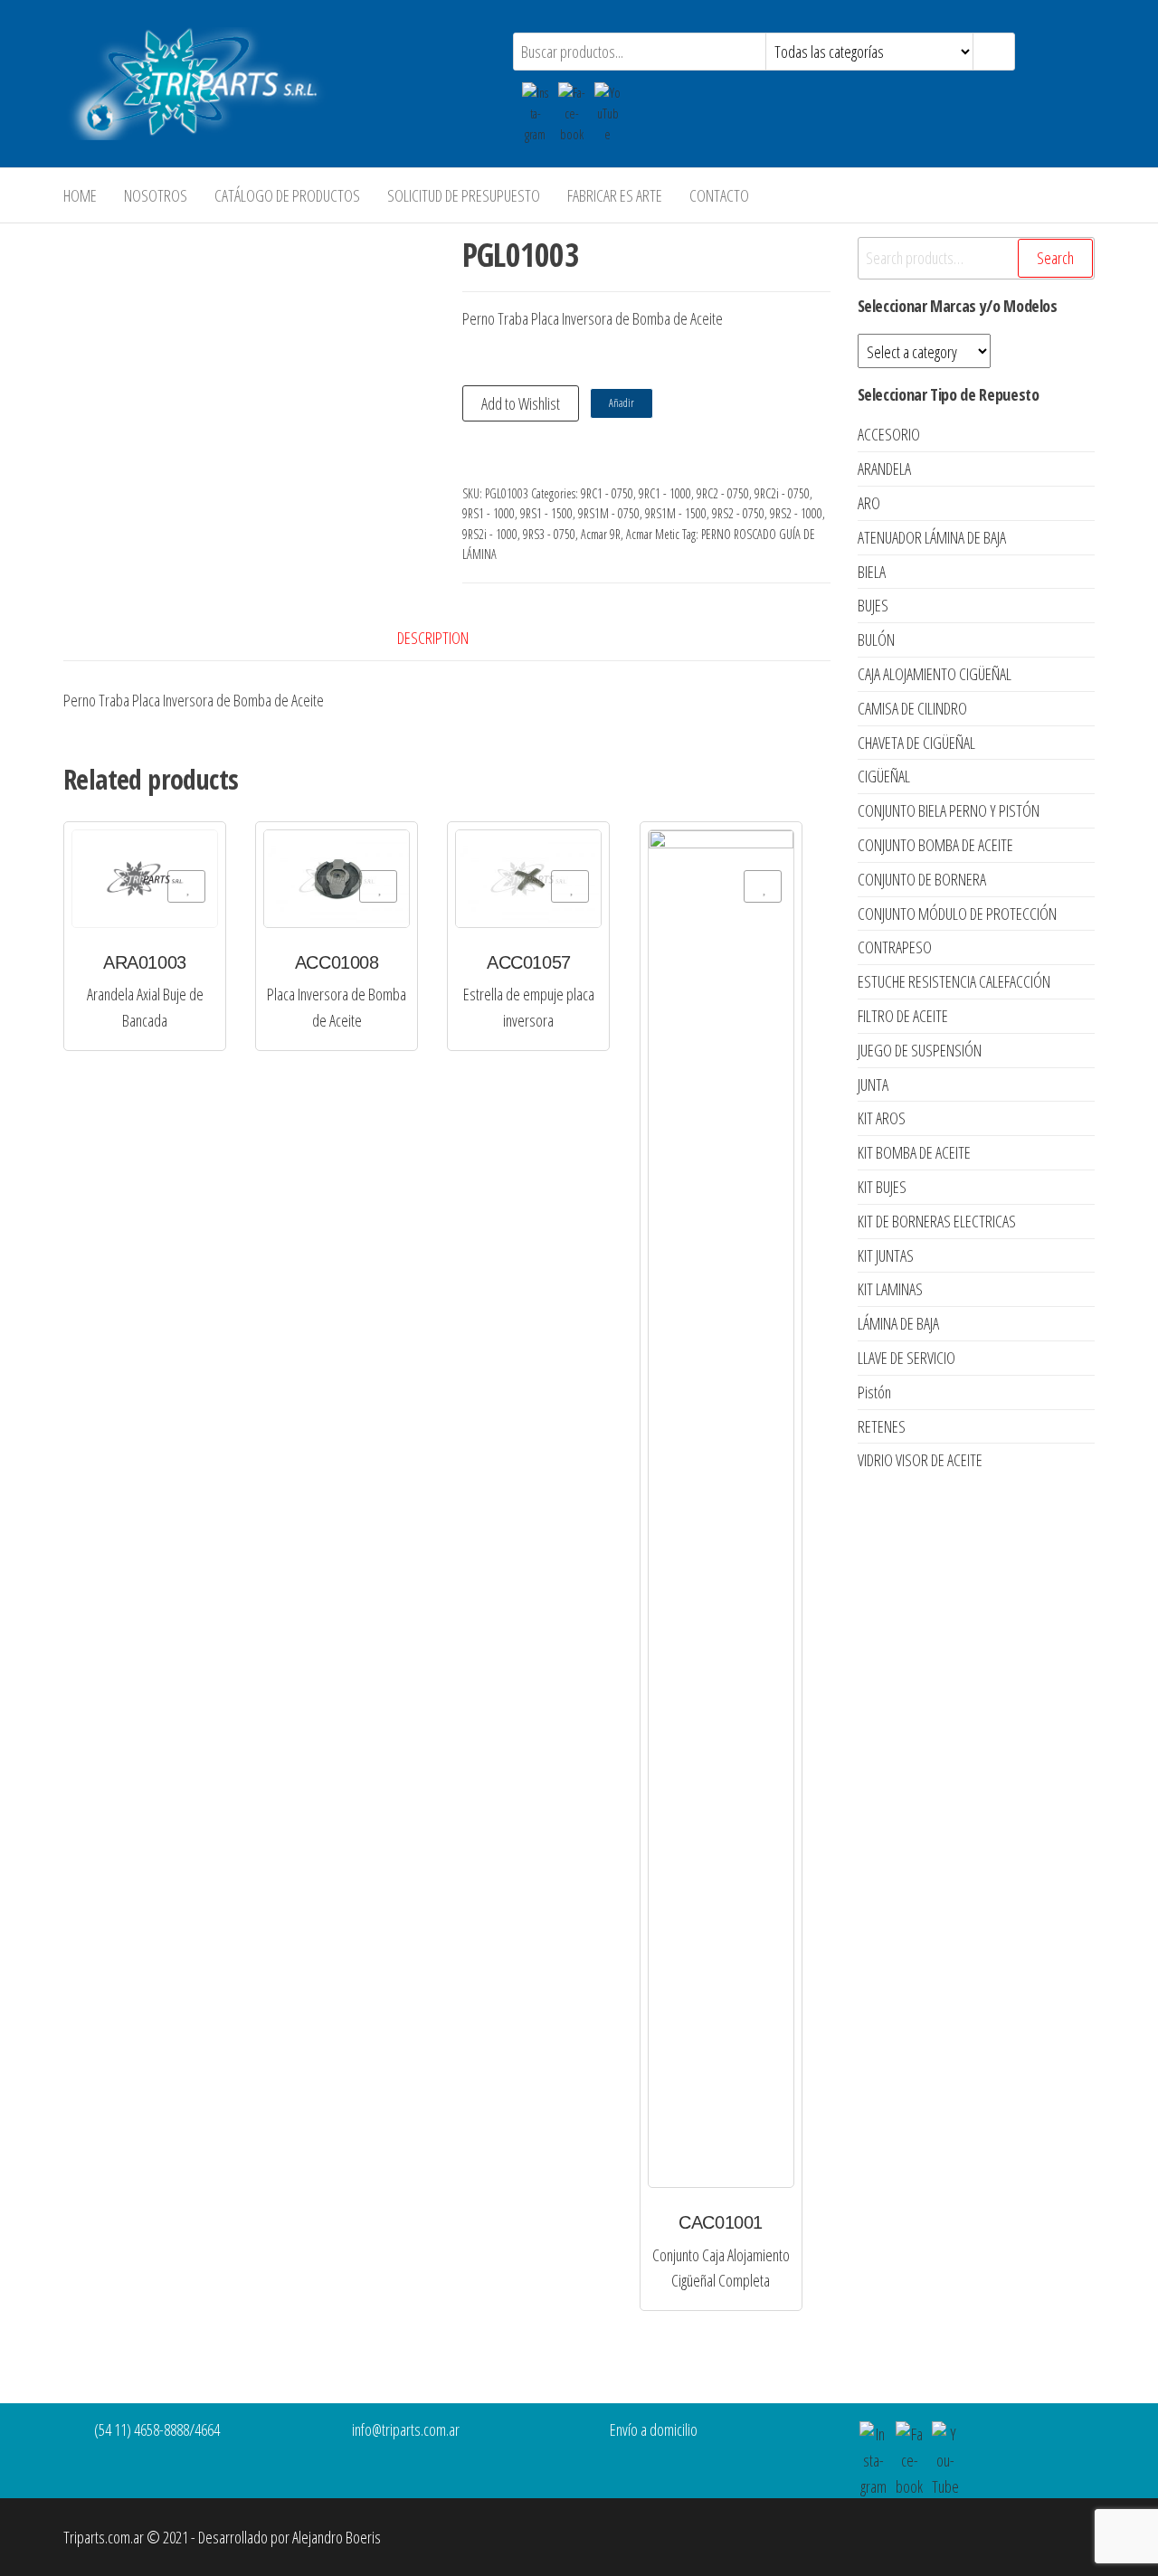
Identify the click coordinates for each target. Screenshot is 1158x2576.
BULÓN (876, 639)
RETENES (882, 1426)
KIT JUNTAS (886, 1255)
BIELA (872, 572)
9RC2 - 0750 (723, 493)
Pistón (874, 1392)
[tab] (446, 638)
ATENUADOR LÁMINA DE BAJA (932, 537)
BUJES (873, 605)
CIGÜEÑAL (884, 776)
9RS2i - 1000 (490, 534)
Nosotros (156, 195)
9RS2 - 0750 (738, 513)
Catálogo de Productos (287, 195)
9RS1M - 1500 (676, 513)
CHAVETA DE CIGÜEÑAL (916, 743)
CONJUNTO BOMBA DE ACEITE (935, 845)
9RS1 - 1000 (489, 513)
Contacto (719, 195)
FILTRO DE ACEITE (903, 1016)
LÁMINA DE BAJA (898, 1323)
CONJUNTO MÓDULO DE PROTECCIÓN (957, 914)
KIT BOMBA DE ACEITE (914, 1152)
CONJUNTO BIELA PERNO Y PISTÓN (949, 810)
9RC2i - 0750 (782, 493)
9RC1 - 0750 (607, 493)
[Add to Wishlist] (186, 886)
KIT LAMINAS (890, 1289)
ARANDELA (884, 469)
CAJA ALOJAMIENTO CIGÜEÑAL (935, 674)
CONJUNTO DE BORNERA (922, 879)
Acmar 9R (601, 534)
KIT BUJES (882, 1187)
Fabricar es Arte (615, 195)
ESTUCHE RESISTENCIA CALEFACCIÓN (954, 981)
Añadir (622, 403)
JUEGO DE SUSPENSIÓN (920, 1050)
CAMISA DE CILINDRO (912, 708)
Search (1055, 258)
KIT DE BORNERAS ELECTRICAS (937, 1221)
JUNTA (873, 1084)
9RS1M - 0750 (609, 513)
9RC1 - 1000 (665, 493)
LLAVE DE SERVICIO (906, 1358)
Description (433, 638)
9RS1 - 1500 (546, 513)
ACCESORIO (889, 434)
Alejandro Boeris (337, 2537)
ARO (869, 503)
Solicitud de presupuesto (464, 195)
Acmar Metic (653, 534)
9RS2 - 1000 (796, 513)
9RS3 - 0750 (549, 534)
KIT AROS (882, 1118)
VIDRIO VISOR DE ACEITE (920, 1460)
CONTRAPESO (895, 947)
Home (80, 195)
